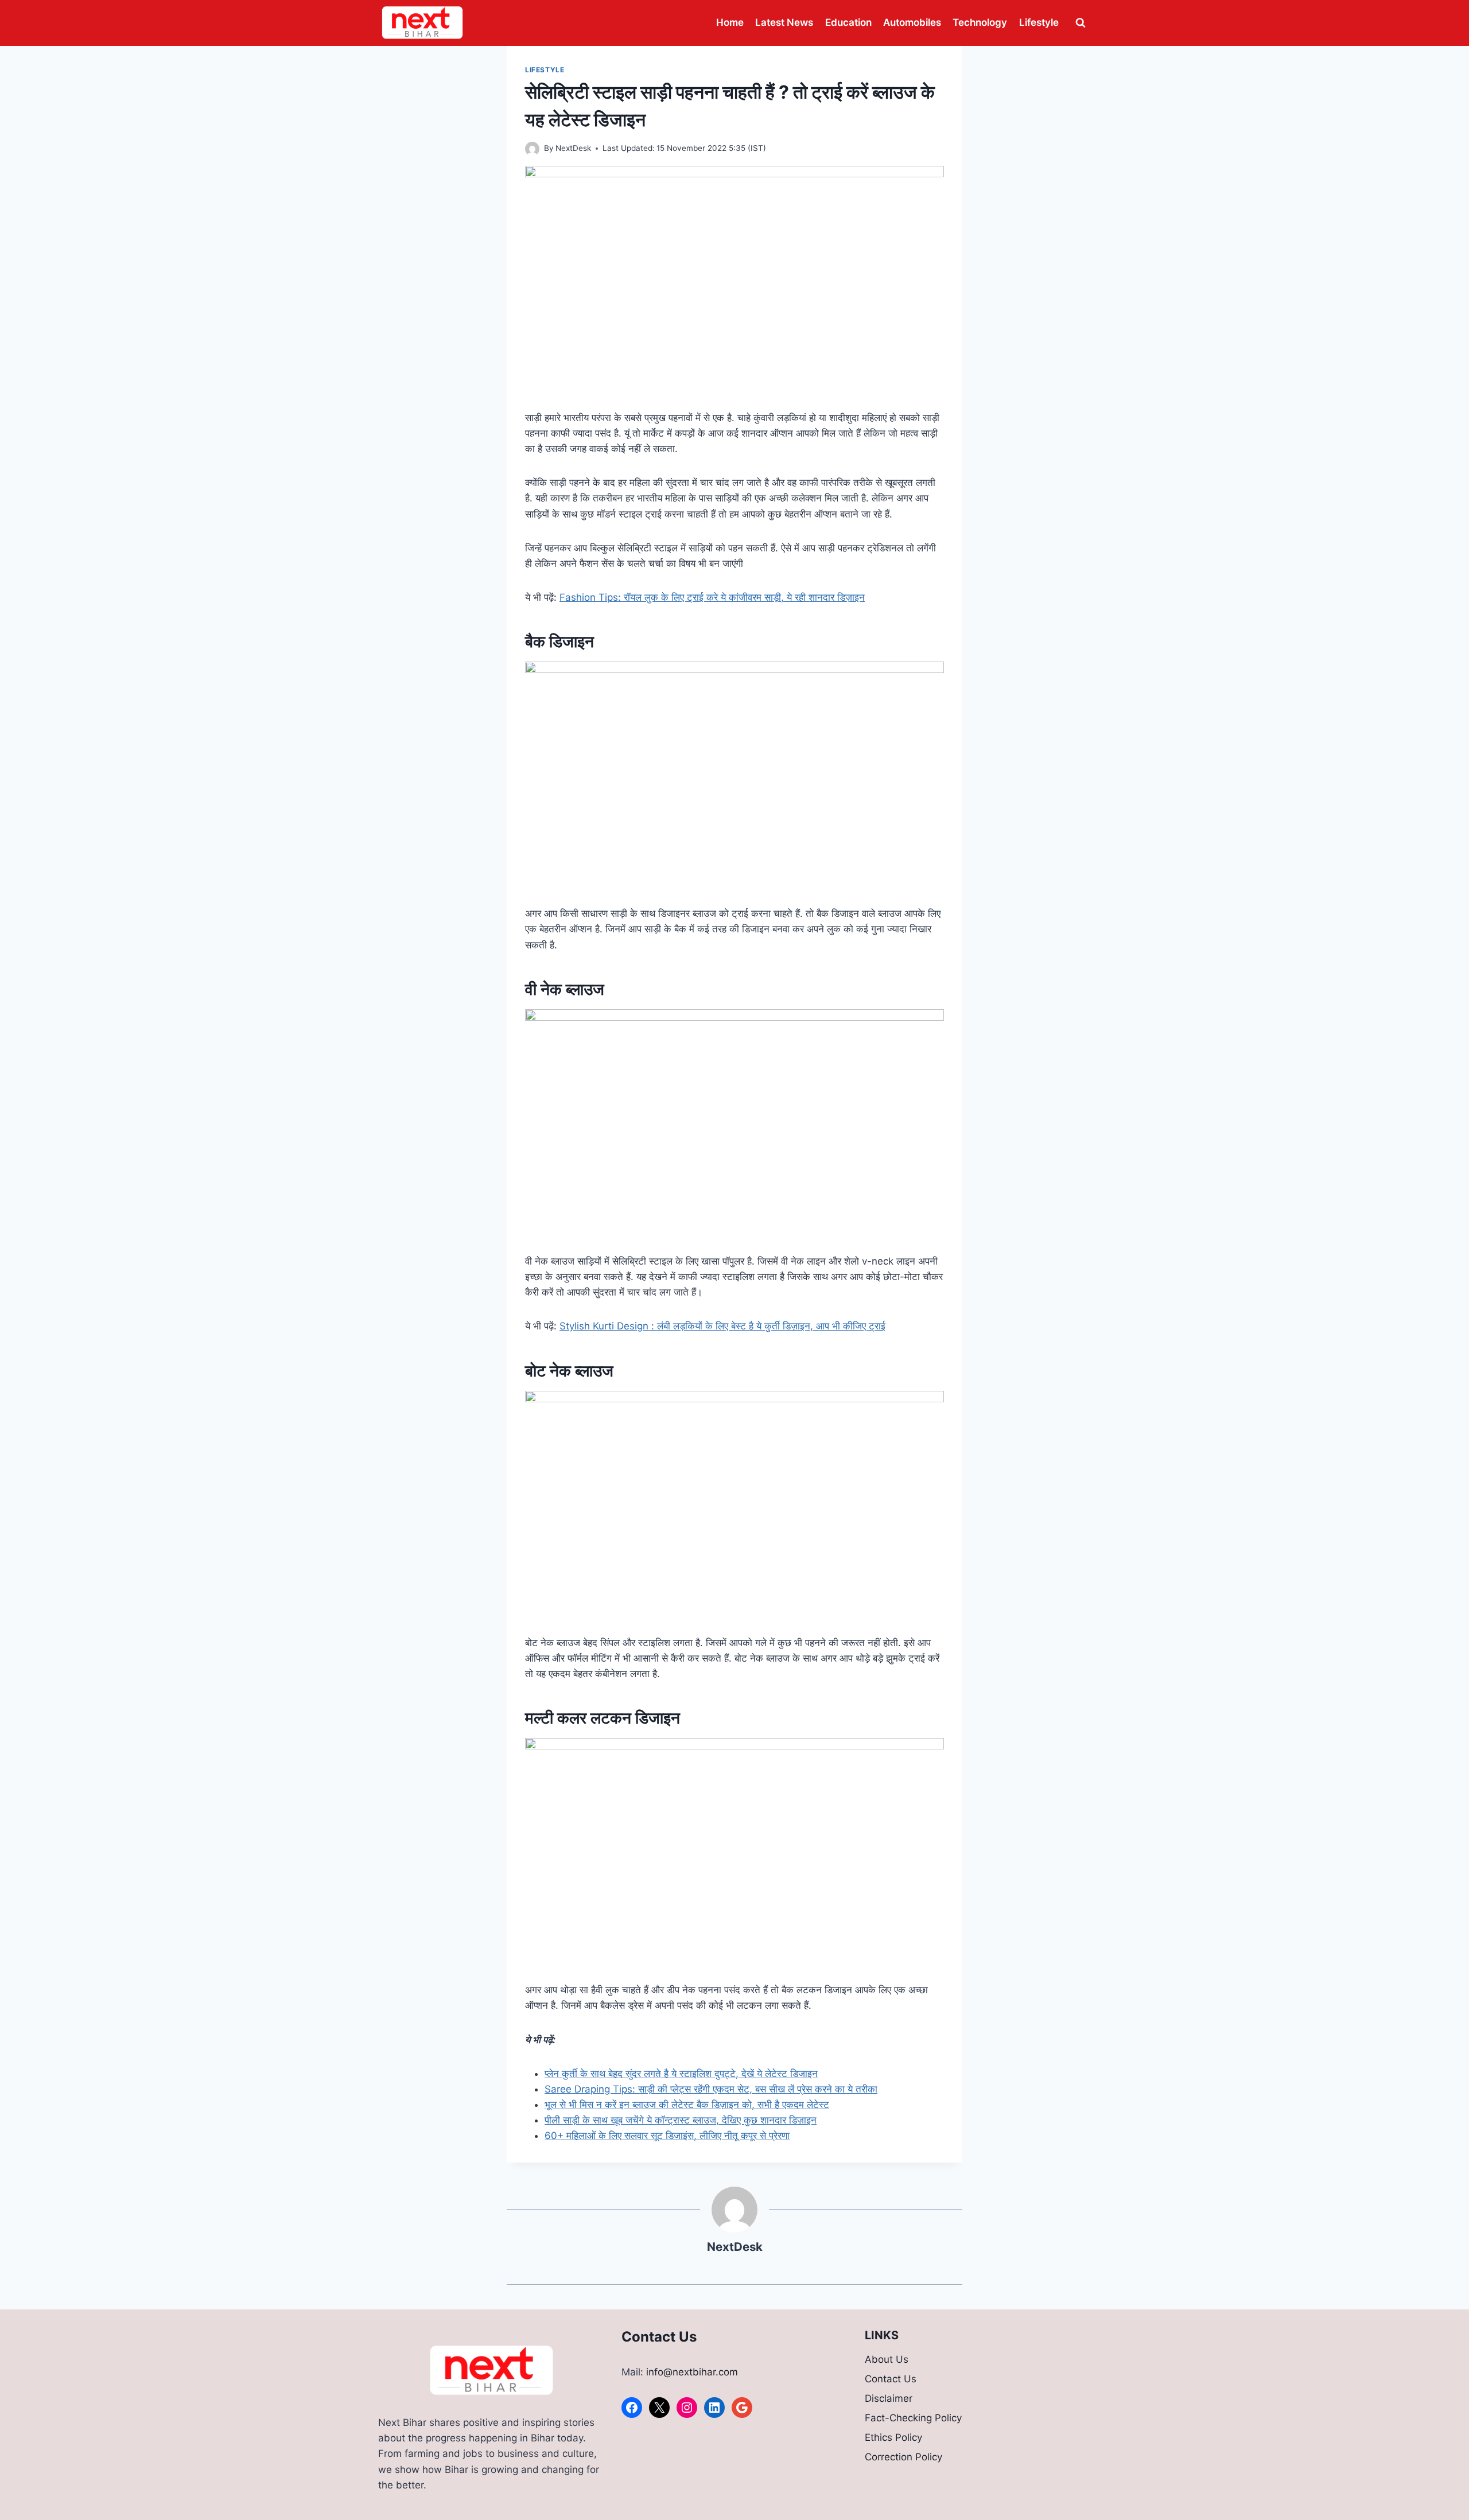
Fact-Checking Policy (913, 2418)
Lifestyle (1039, 22)
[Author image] (532, 149)
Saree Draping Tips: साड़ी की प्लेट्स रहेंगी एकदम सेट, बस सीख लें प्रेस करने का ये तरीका (711, 2089)
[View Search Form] (1081, 23)
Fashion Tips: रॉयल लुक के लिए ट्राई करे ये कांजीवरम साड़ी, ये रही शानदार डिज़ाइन (712, 597)
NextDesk (573, 148)
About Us (887, 2359)
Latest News (784, 22)
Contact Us (891, 2379)
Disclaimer (889, 2398)
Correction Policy (903, 2457)
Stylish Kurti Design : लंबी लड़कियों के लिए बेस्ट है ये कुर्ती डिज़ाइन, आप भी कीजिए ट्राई (722, 1326)
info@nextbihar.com (692, 2372)
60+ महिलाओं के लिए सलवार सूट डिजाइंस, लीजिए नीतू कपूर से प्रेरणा (667, 2136)
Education (848, 22)
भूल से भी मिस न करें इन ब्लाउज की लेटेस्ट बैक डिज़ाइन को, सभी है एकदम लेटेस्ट (687, 2105)
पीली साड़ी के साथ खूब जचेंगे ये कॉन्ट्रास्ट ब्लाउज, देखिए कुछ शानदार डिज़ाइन (681, 2120)
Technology (980, 22)
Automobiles (912, 22)
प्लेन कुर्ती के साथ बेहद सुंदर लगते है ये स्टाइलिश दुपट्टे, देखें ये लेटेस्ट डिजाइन (681, 2074)
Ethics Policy (893, 2437)
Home (730, 22)
